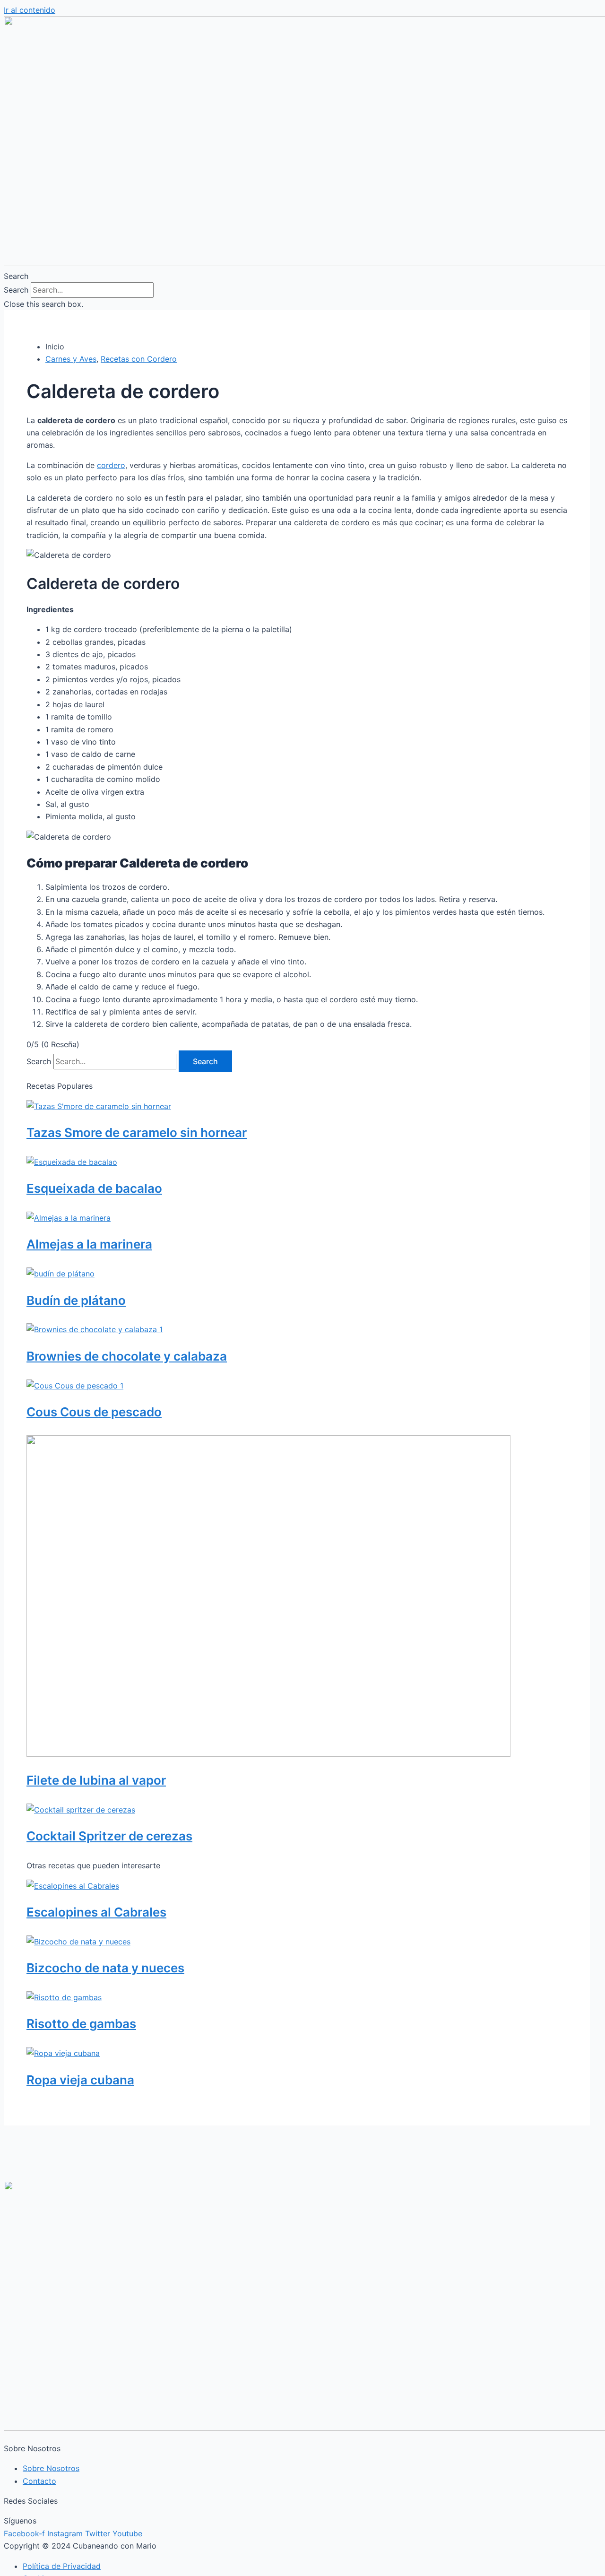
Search (16, 290)
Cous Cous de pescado (94, 1412)
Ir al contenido (30, 10)
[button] (302, 276)
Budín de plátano (76, 1300)
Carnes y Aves (71, 359)
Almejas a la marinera (89, 1244)
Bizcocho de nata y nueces (105, 1968)
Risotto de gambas (81, 2024)
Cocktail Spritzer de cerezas (109, 1836)
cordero (111, 465)
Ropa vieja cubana (80, 2080)
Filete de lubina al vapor (96, 1780)
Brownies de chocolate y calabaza (127, 1356)
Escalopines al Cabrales (96, 1912)
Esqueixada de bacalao (94, 1188)
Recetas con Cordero (139, 359)
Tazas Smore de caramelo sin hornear (137, 1132)
